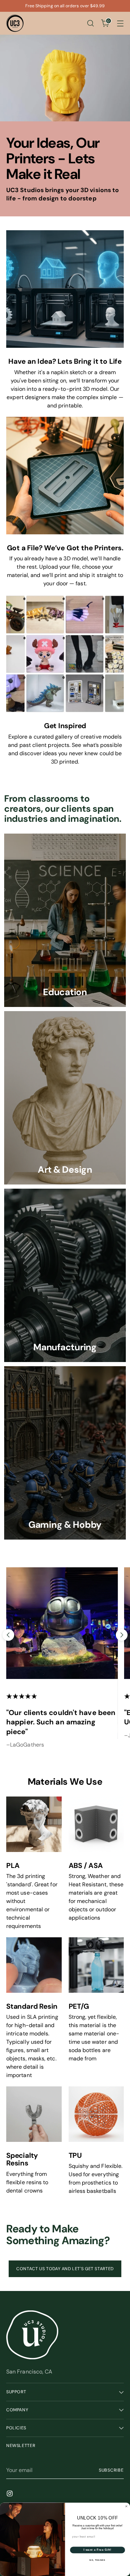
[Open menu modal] (120, 23)
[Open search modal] (90, 23)
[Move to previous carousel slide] (8, 1635)
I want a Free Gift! (98, 2550)
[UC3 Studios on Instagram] (10, 2495)
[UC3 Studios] (15, 23)
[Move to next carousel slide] (122, 1635)
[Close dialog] (127, 2506)
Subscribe (111, 2470)
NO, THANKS (97, 2560)
